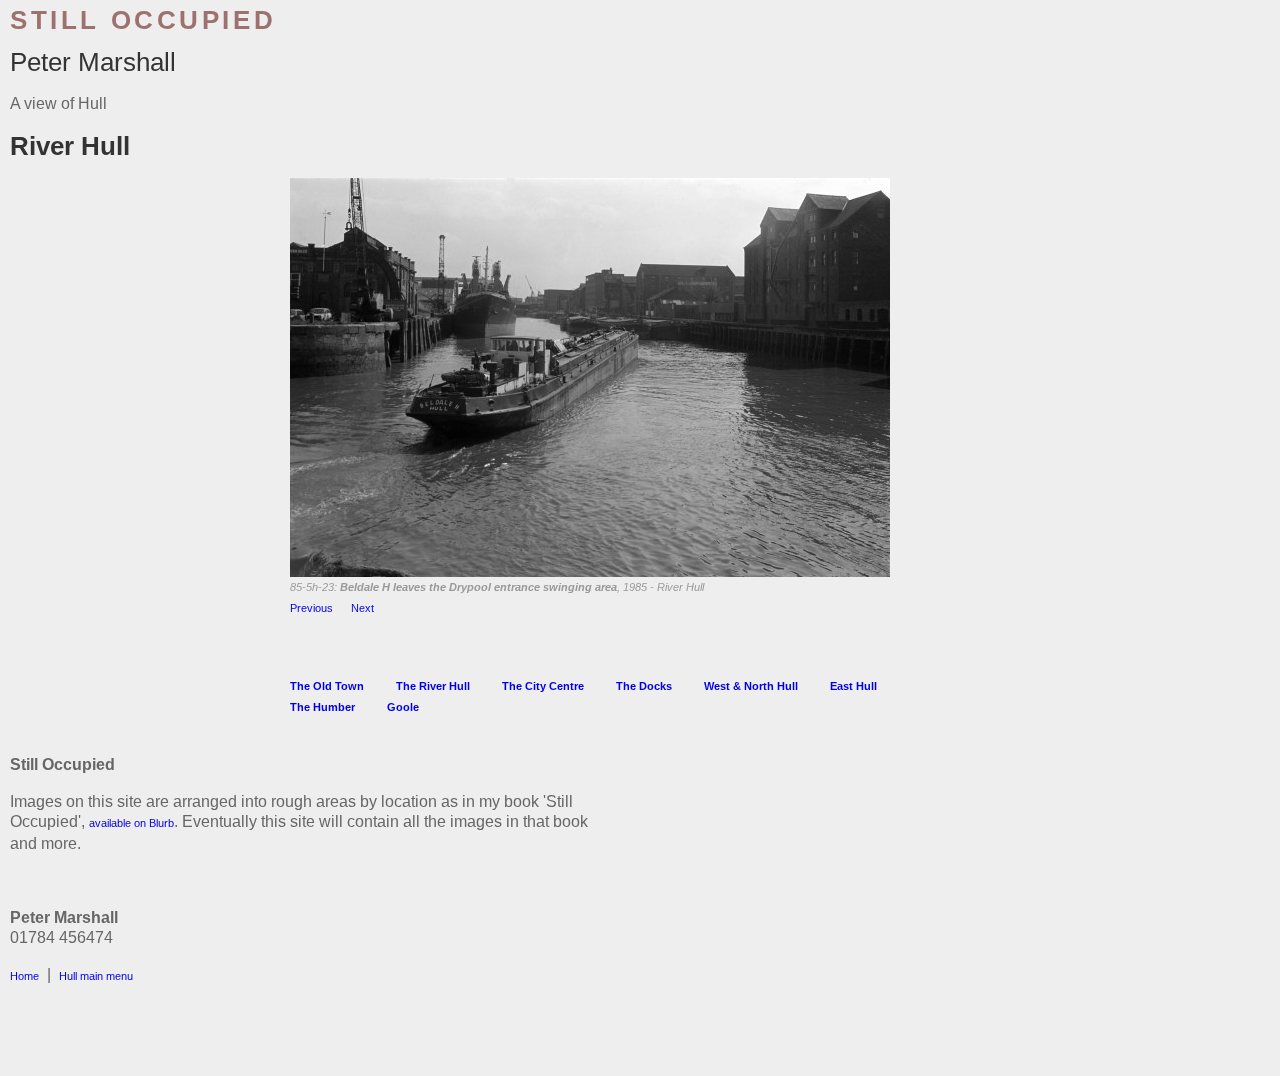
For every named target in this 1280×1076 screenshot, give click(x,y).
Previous (311, 608)
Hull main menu (96, 976)
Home (24, 976)
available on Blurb (131, 823)
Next (362, 608)
